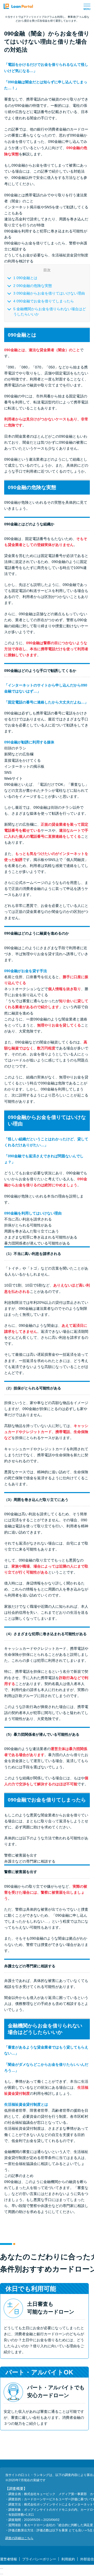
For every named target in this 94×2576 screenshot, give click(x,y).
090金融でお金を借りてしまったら (44, 301)
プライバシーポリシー (39, 2559)
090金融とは (25, 278)
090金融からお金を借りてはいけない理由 (49, 293)
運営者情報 (8, 2559)
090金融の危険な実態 (33, 286)
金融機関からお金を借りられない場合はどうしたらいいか (50, 312)
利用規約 (68, 2559)
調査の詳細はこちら (19, 2538)
